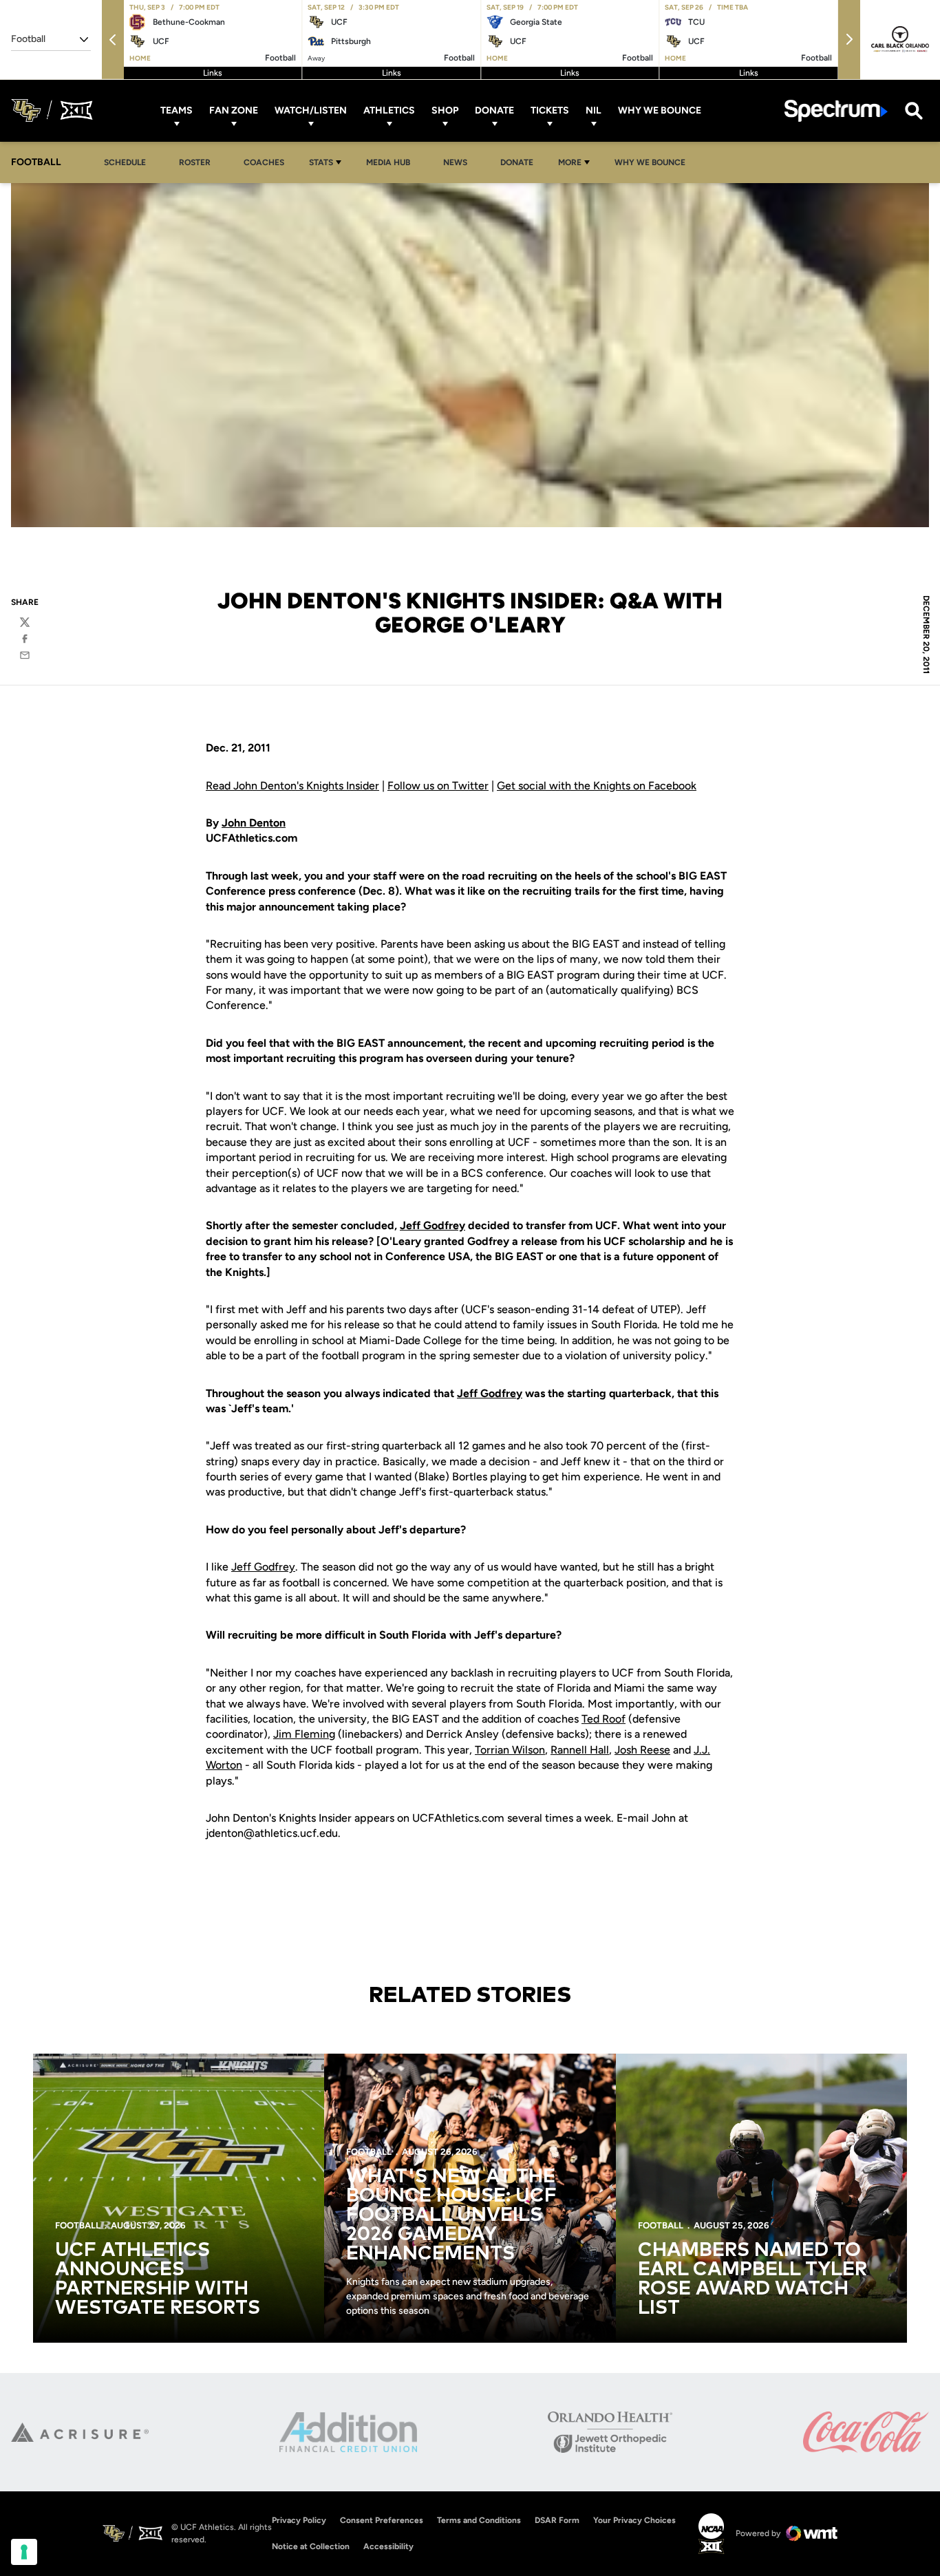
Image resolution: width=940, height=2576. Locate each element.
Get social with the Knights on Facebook (597, 786)
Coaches (264, 162)
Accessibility (388, 2546)
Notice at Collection (311, 2546)
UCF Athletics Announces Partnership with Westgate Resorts (158, 2279)
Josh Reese (642, 1750)
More (570, 162)
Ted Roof (603, 1719)
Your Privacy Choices (634, 2520)
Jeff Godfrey (432, 1225)
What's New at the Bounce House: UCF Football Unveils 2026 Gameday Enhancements (451, 2215)
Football (78, 2225)
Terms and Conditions (479, 2520)
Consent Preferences (382, 2520)
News (455, 162)
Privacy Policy (299, 2520)
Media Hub (392, 162)
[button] (113, 40)
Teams (177, 110)
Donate (494, 110)
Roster (195, 162)
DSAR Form (557, 2520)
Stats (321, 162)
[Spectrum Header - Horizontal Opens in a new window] (836, 110)
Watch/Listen (311, 110)
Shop (445, 110)
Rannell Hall (580, 1750)
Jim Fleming (304, 1734)
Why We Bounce (660, 110)
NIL (594, 110)
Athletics (389, 110)
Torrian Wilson (510, 1750)
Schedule (125, 162)
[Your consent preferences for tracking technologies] (24, 2552)
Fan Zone (234, 110)
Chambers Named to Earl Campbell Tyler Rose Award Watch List (752, 2279)
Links (213, 73)
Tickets (550, 110)
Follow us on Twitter (438, 786)
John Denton (254, 823)
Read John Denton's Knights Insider (292, 786)
